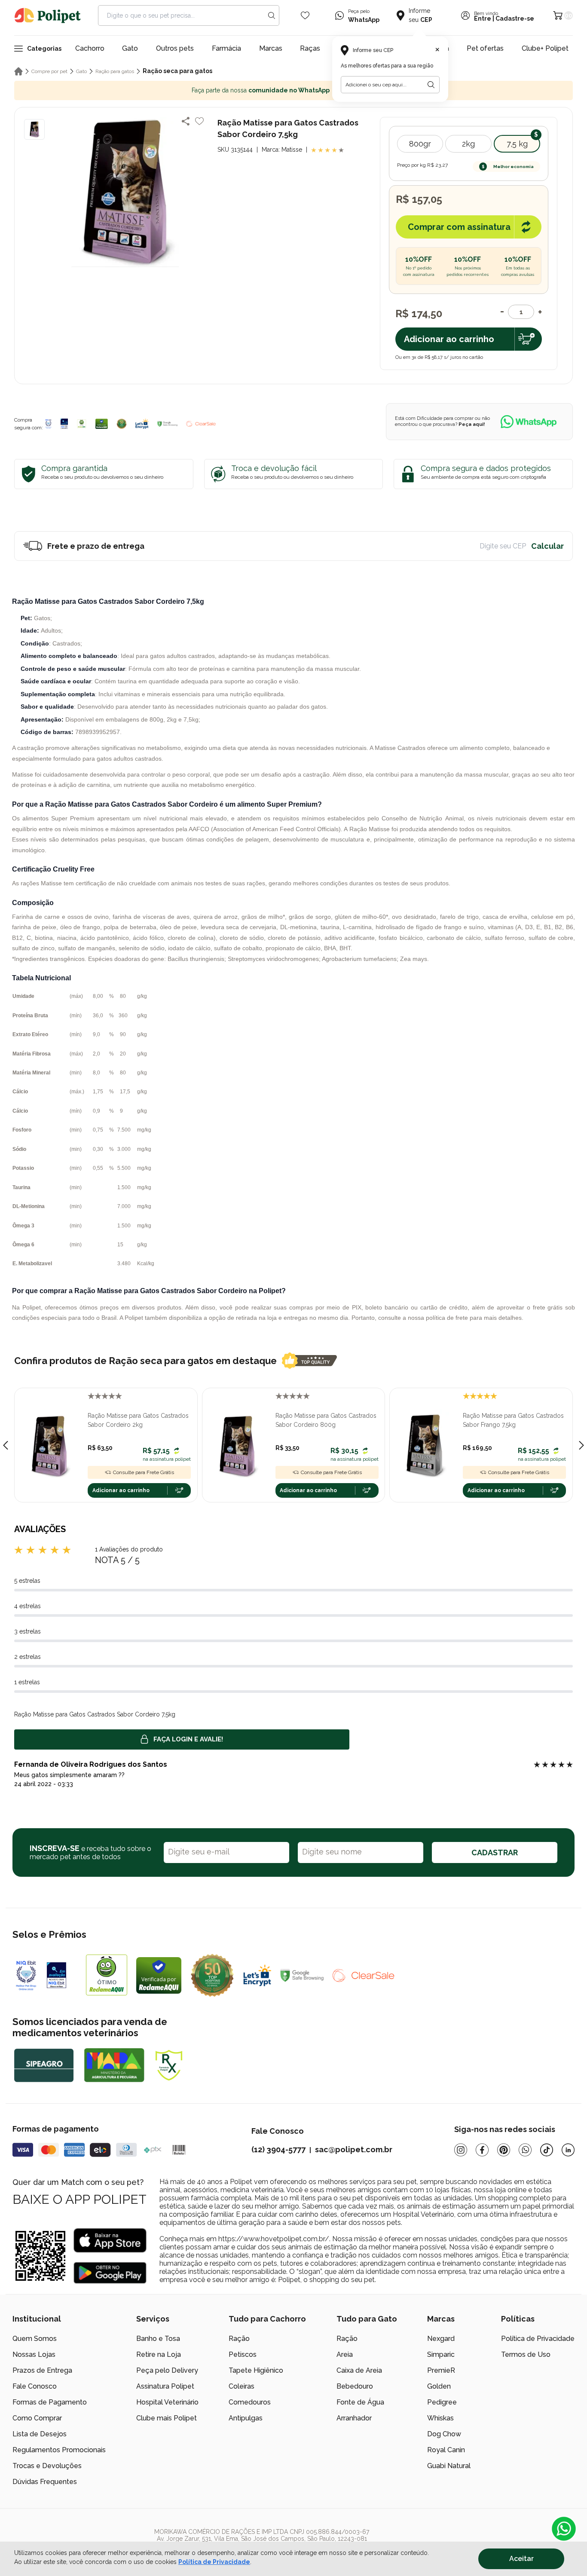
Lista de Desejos (40, 2434)
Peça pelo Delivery (167, 2370)
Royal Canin (446, 2450)
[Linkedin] (568, 2150)
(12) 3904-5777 (278, 2149)
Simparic (441, 2354)
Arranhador (354, 2418)
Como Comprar (37, 2418)
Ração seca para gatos (177, 71)
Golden (439, 2386)
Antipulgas (246, 2418)
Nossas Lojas (34, 2354)
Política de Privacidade (538, 2339)
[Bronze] (64, 424)
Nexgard (441, 2339)
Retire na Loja (159, 2354)
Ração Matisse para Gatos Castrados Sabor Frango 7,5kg (513, 1420)
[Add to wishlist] (199, 121)
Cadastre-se (515, 18)
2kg (468, 144)
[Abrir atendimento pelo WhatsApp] (564, 2529)
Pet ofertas (485, 48)
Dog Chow (444, 2434)
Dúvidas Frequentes (45, 2482)
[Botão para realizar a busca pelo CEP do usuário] (431, 85)
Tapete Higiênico (256, 2370)
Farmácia (226, 48)
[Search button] (272, 15)
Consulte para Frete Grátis (144, 1472)
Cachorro (90, 48)
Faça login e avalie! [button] (188, 1739)
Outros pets (175, 48)
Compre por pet (49, 71)
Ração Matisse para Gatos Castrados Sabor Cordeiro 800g (326, 1420)
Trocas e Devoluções (47, 2466)
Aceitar (521, 2559)
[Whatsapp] (525, 2150)
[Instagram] (461, 2150)
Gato (130, 48)
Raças (310, 48)
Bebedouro (355, 2386)
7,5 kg (517, 144)
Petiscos (243, 2354)
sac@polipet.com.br (354, 2149)
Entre (483, 18)
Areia (345, 2354)
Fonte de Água (360, 2402)
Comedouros (250, 2402)
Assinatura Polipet (165, 2386)
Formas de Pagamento (50, 2402)
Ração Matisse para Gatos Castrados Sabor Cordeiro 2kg (138, 1420)
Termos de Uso (526, 2354)
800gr (420, 144)
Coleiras (242, 2386)
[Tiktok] (547, 2150)
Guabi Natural (449, 2466)
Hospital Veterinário (167, 2402)
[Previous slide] (6, 1445)
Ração (239, 2339)
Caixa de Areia (359, 2370)
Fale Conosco (35, 2386)
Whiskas (440, 2418)
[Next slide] (581, 1445)
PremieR (441, 2370)
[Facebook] (482, 2150)
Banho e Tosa (158, 2339)
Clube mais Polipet (167, 2418)
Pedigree (442, 2402)
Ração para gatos (115, 71)
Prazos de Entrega (42, 2370)
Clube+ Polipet (545, 48)
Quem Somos (35, 2339)
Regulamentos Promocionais (59, 2450)
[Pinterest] (504, 2150)
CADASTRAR (495, 1852)
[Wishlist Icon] (305, 15)
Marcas (271, 48)
